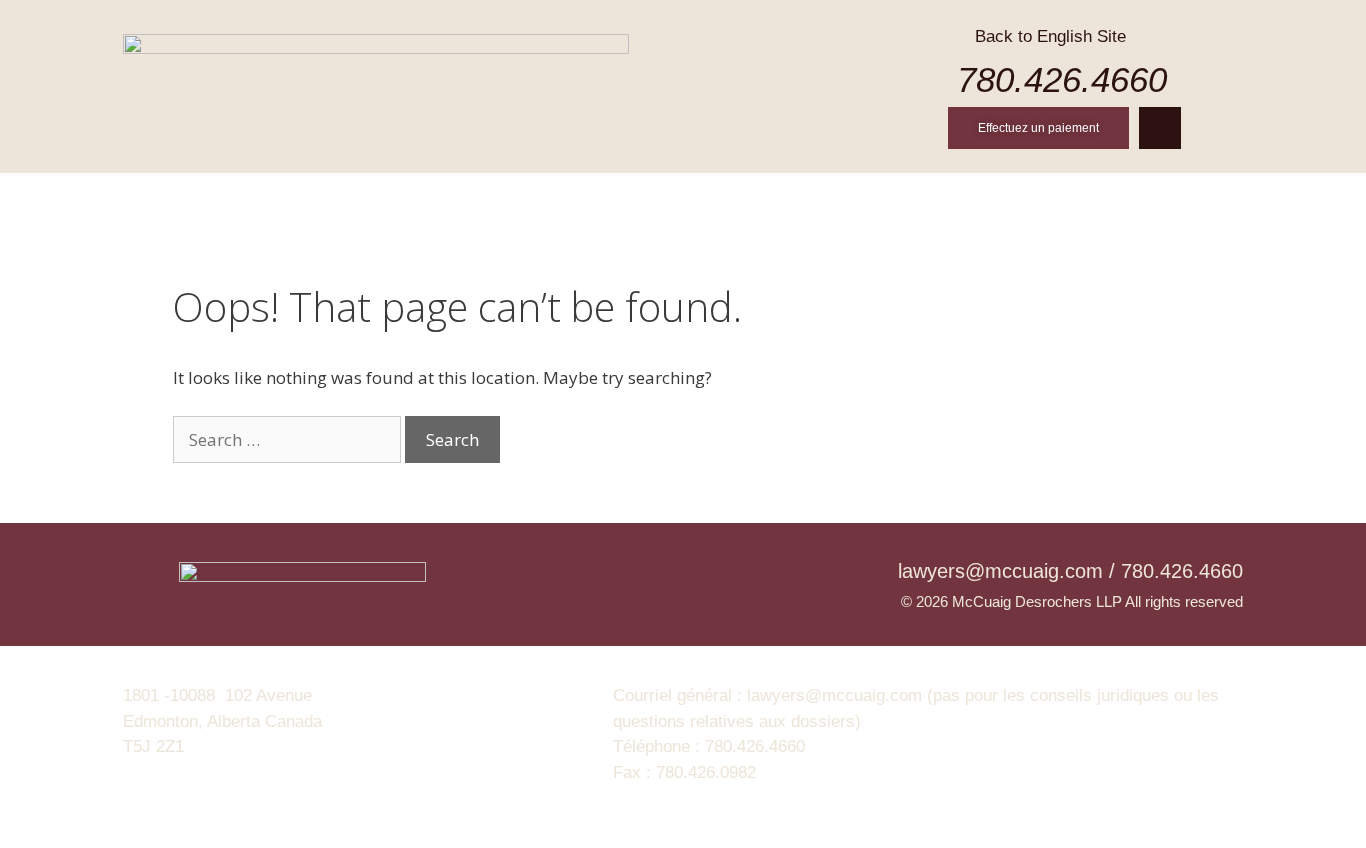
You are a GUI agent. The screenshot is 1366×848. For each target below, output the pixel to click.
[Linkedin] (1160, 128)
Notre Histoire (383, 197)
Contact (1117, 197)
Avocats (522, 197)
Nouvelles (996, 197)
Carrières (867, 197)
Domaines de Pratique (690, 197)
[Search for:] (289, 439)
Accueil (246, 197)
